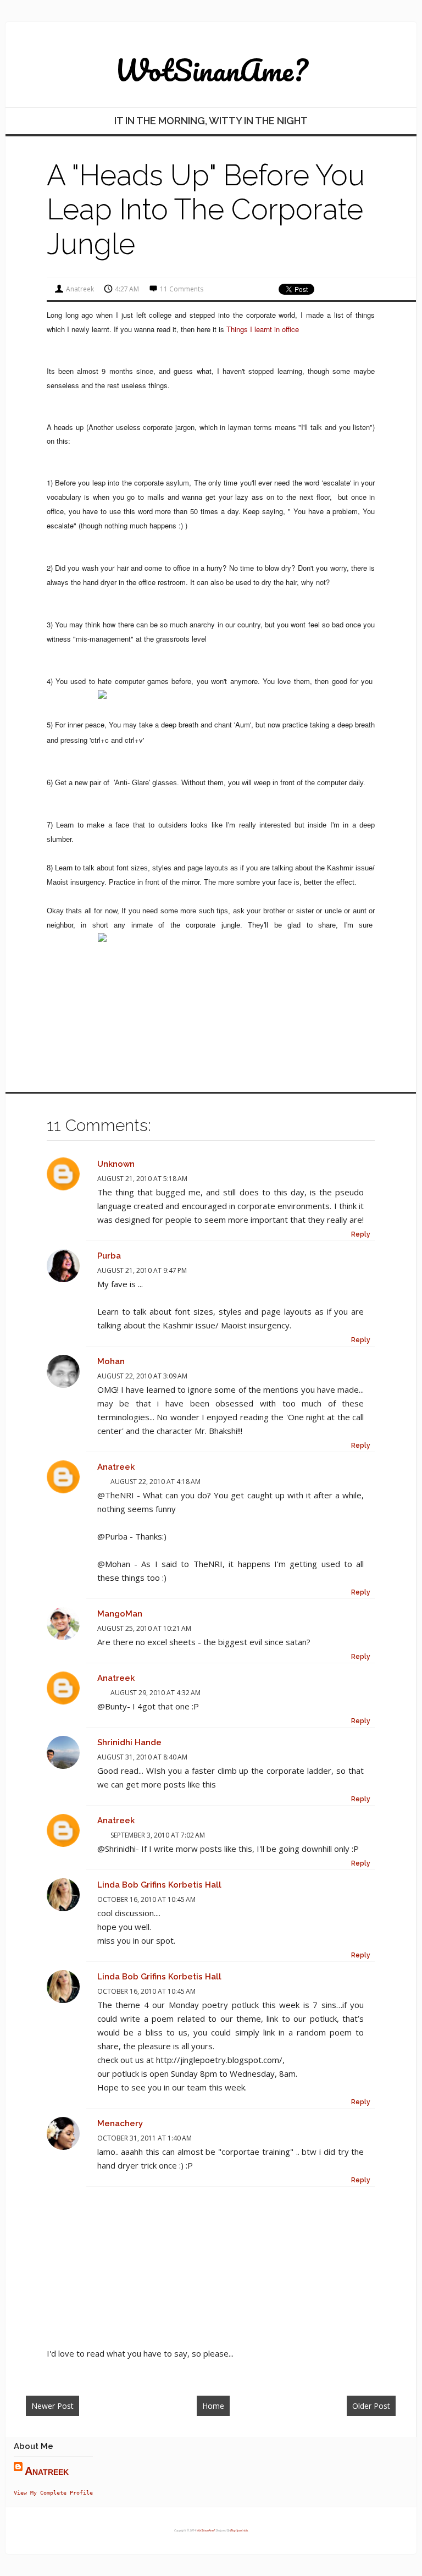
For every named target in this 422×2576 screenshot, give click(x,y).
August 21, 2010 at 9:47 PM (142, 1270)
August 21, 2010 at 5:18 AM (142, 1179)
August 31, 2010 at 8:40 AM (142, 1757)
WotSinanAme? (211, 70)
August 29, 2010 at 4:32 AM (156, 1693)
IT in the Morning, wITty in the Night (211, 121)
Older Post (371, 2406)
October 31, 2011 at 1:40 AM (145, 2138)
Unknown (116, 1164)
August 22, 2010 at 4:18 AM (156, 1482)
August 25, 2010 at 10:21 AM (144, 1628)
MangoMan (120, 1614)
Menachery (120, 2123)
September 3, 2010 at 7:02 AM (158, 1835)
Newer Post (52, 2406)
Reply (361, 1234)
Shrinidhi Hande (129, 1742)
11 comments (182, 289)
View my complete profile (53, 2492)
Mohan (111, 1361)
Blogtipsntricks (239, 2530)
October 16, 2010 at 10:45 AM (146, 1899)
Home (213, 2406)
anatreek (116, 1467)
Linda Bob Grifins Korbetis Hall (159, 1885)
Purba (109, 1256)
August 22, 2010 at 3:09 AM (142, 1376)
